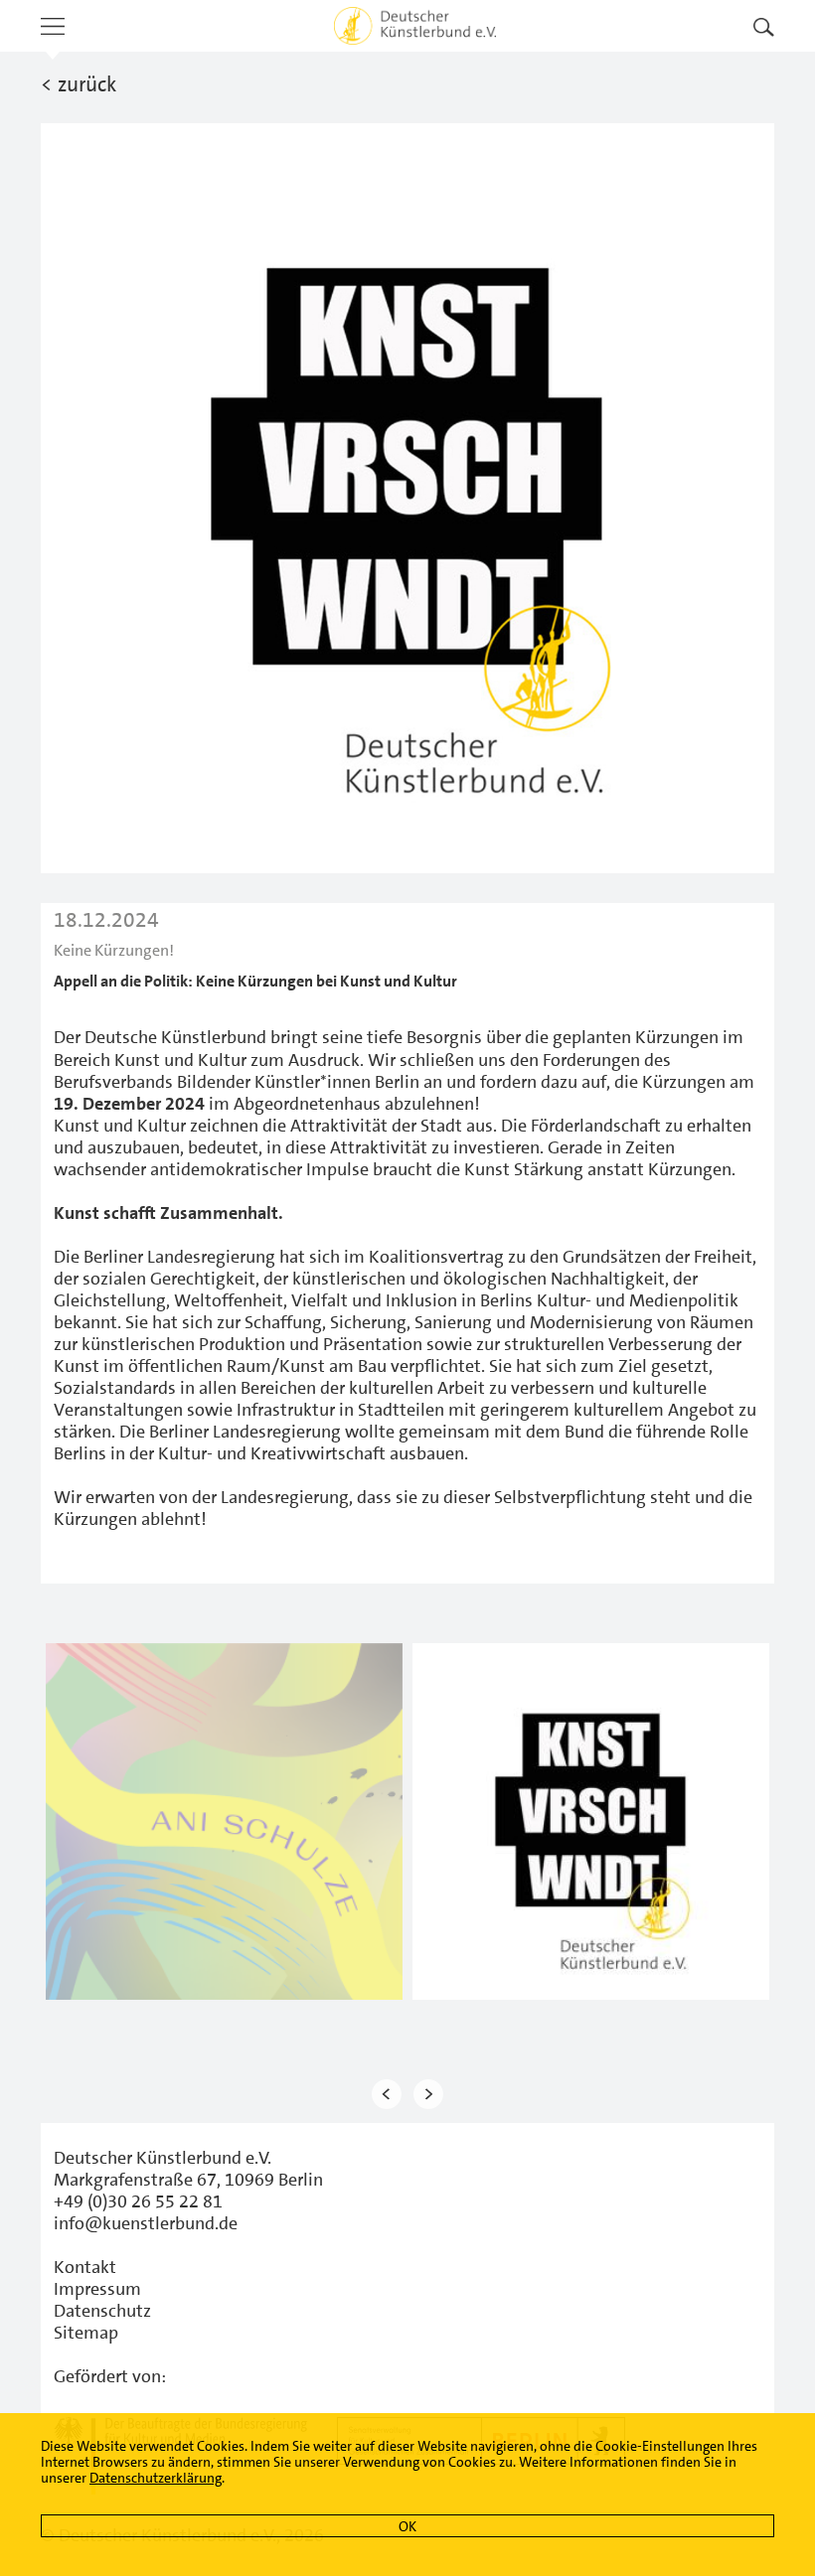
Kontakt (85, 2267)
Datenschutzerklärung (156, 2478)
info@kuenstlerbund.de (146, 2223)
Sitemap (86, 2333)
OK (407, 2526)
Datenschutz (102, 2311)
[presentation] (387, 2094)
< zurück (79, 84)
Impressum (97, 2289)
